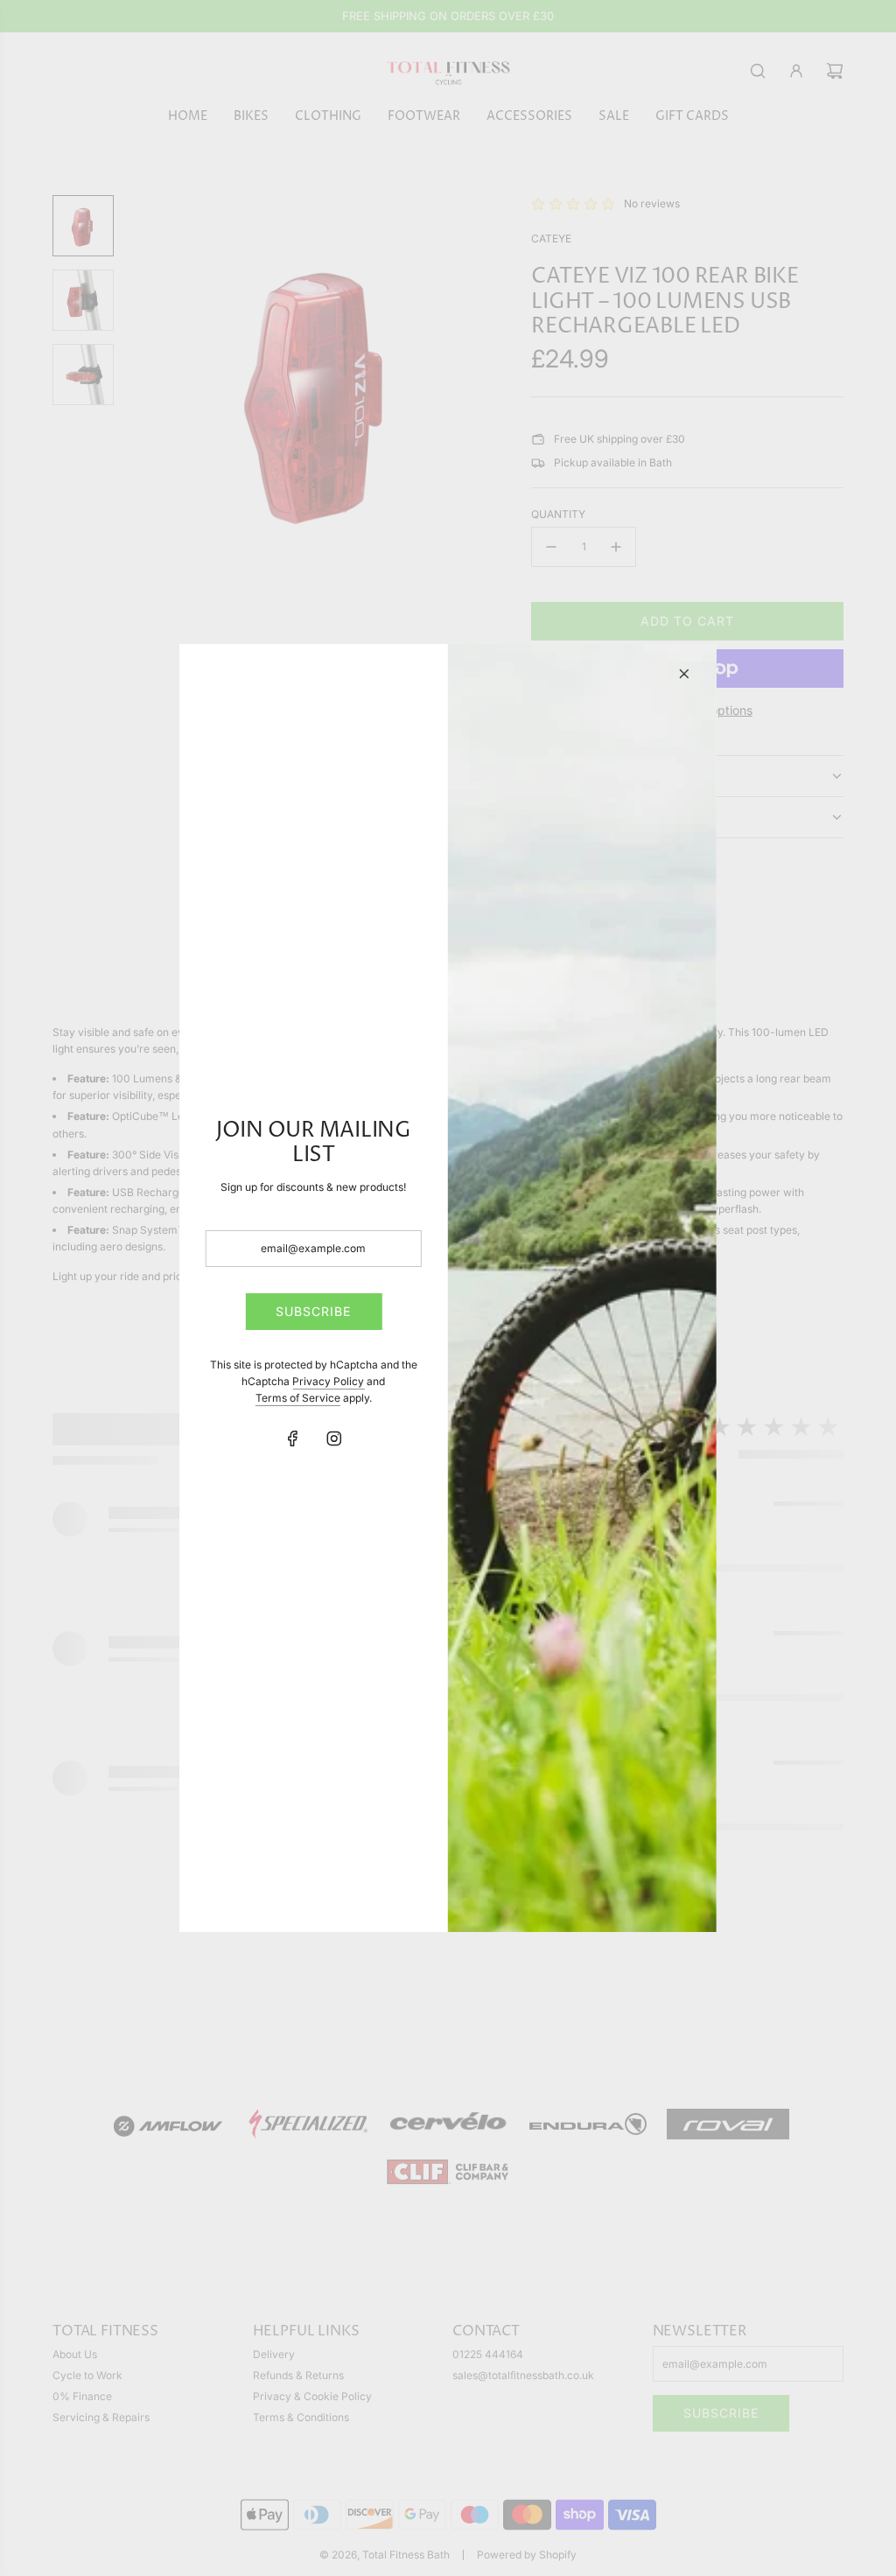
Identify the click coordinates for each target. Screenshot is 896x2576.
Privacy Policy (328, 1381)
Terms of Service (298, 1398)
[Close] (684, 674)
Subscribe (313, 1311)
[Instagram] (334, 1438)
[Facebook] (293, 1438)
